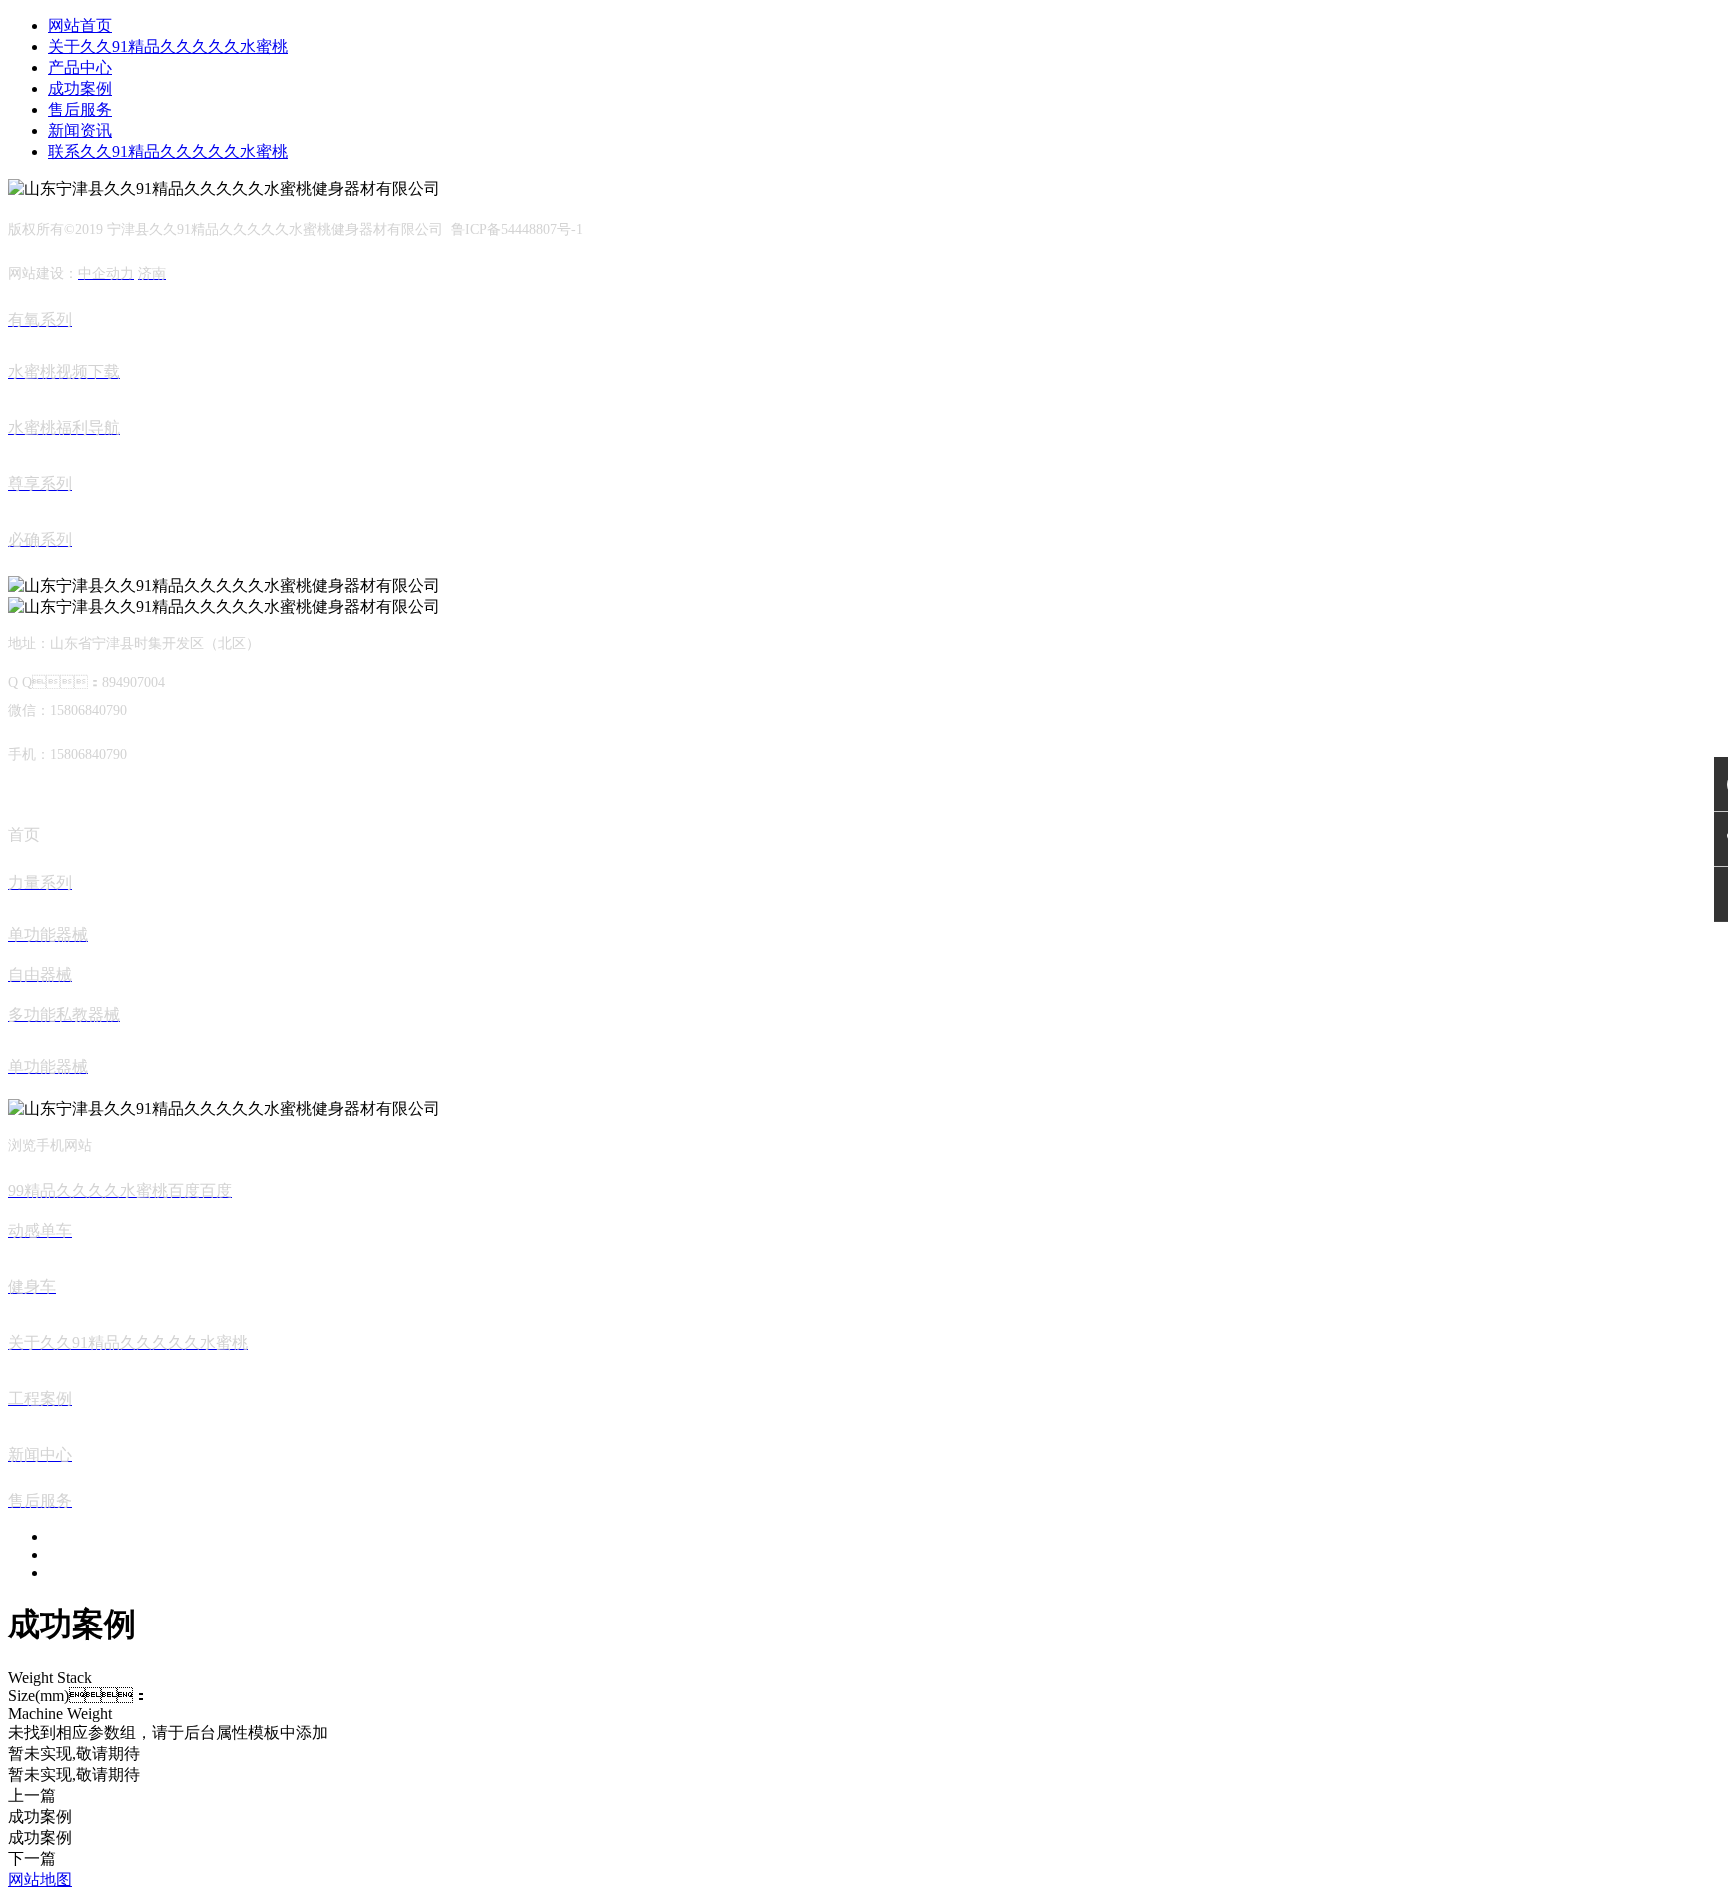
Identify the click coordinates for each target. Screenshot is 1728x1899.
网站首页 (80, 25)
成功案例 (80, 88)
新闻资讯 (80, 130)
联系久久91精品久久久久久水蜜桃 (168, 151)
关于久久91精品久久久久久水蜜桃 (168, 46)
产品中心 (80, 67)
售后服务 (80, 109)
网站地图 (40, 1879)
